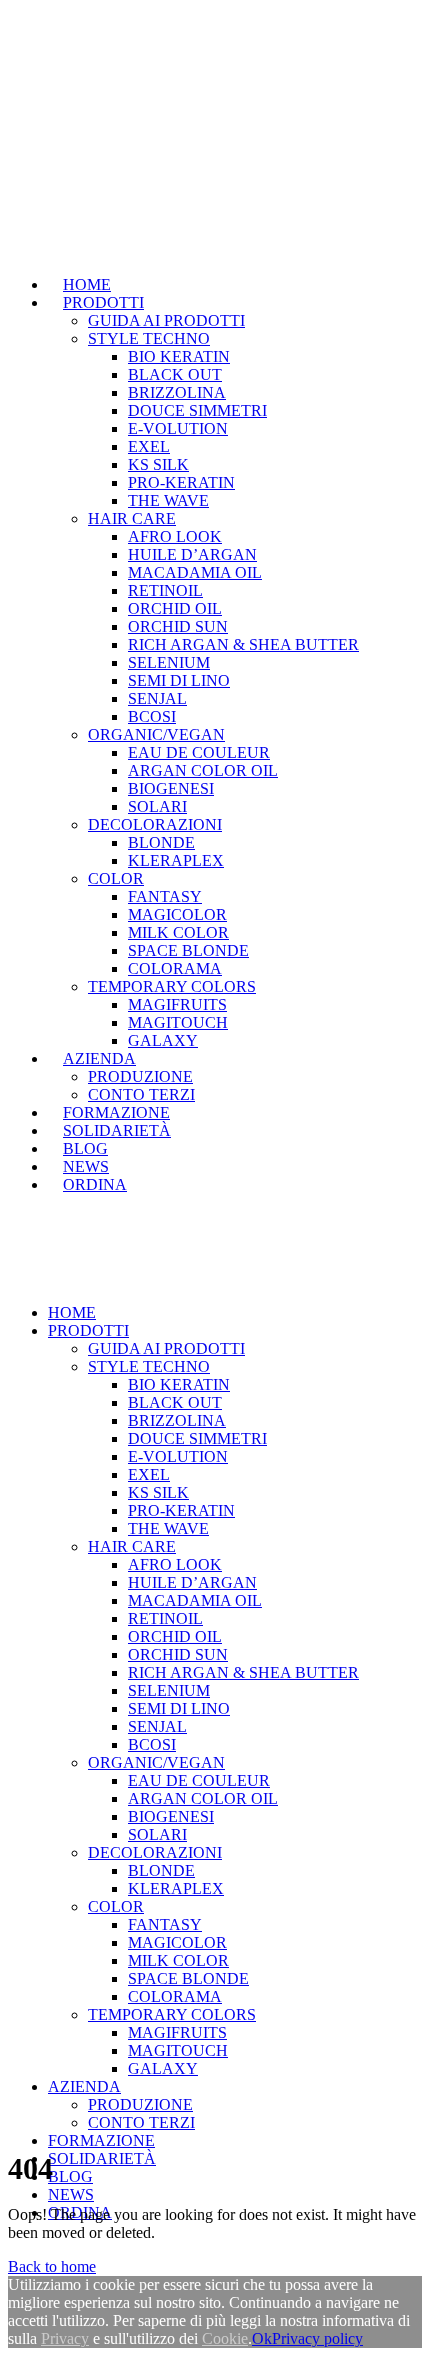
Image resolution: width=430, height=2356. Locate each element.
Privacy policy (317, 2338)
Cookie (225, 2338)
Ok (262, 2338)
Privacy (65, 2338)
